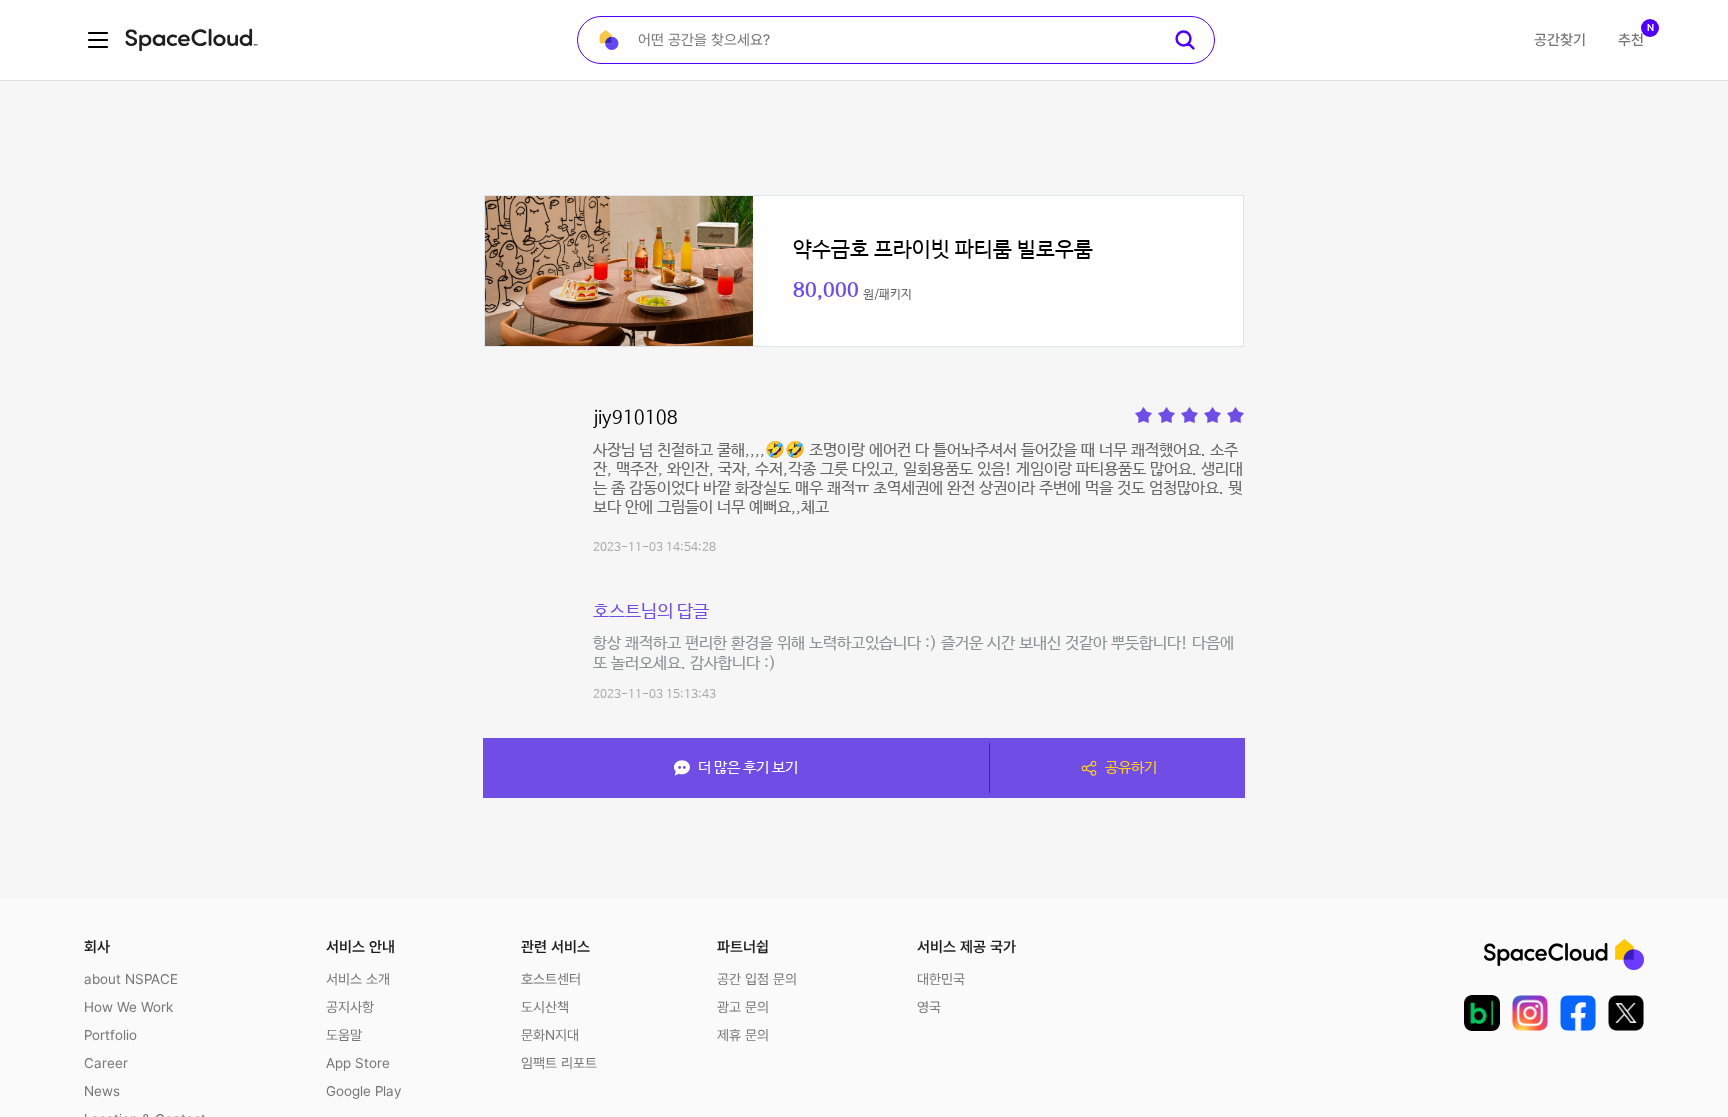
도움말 (344, 1035)
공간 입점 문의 (757, 979)
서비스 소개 (358, 979)
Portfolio (110, 1035)
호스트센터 (551, 979)
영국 (929, 1007)
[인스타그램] (1530, 1013)
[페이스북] (1578, 1013)
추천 (1631, 40)
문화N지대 (550, 1035)
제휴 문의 (743, 1035)
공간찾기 (1560, 40)
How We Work (128, 1007)
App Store (358, 1063)
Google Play (363, 1091)
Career (106, 1063)
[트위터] (1626, 1013)
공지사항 (350, 1007)
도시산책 (545, 1007)
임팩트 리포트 (559, 1063)
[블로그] (1482, 1013)
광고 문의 (743, 1007)
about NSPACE (131, 979)
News (102, 1091)
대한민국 (941, 979)
